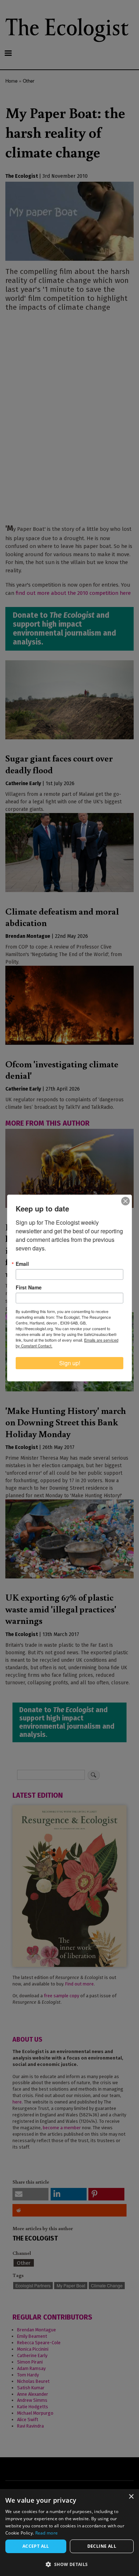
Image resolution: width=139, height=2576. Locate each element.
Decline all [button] (102, 2546)
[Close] (125, 1201)
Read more (47, 2533)
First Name (29, 1287)
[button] (69, 2564)
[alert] (69, 2533)
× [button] (131, 2497)
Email (22, 1264)
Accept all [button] (36, 2546)
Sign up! (70, 1363)
